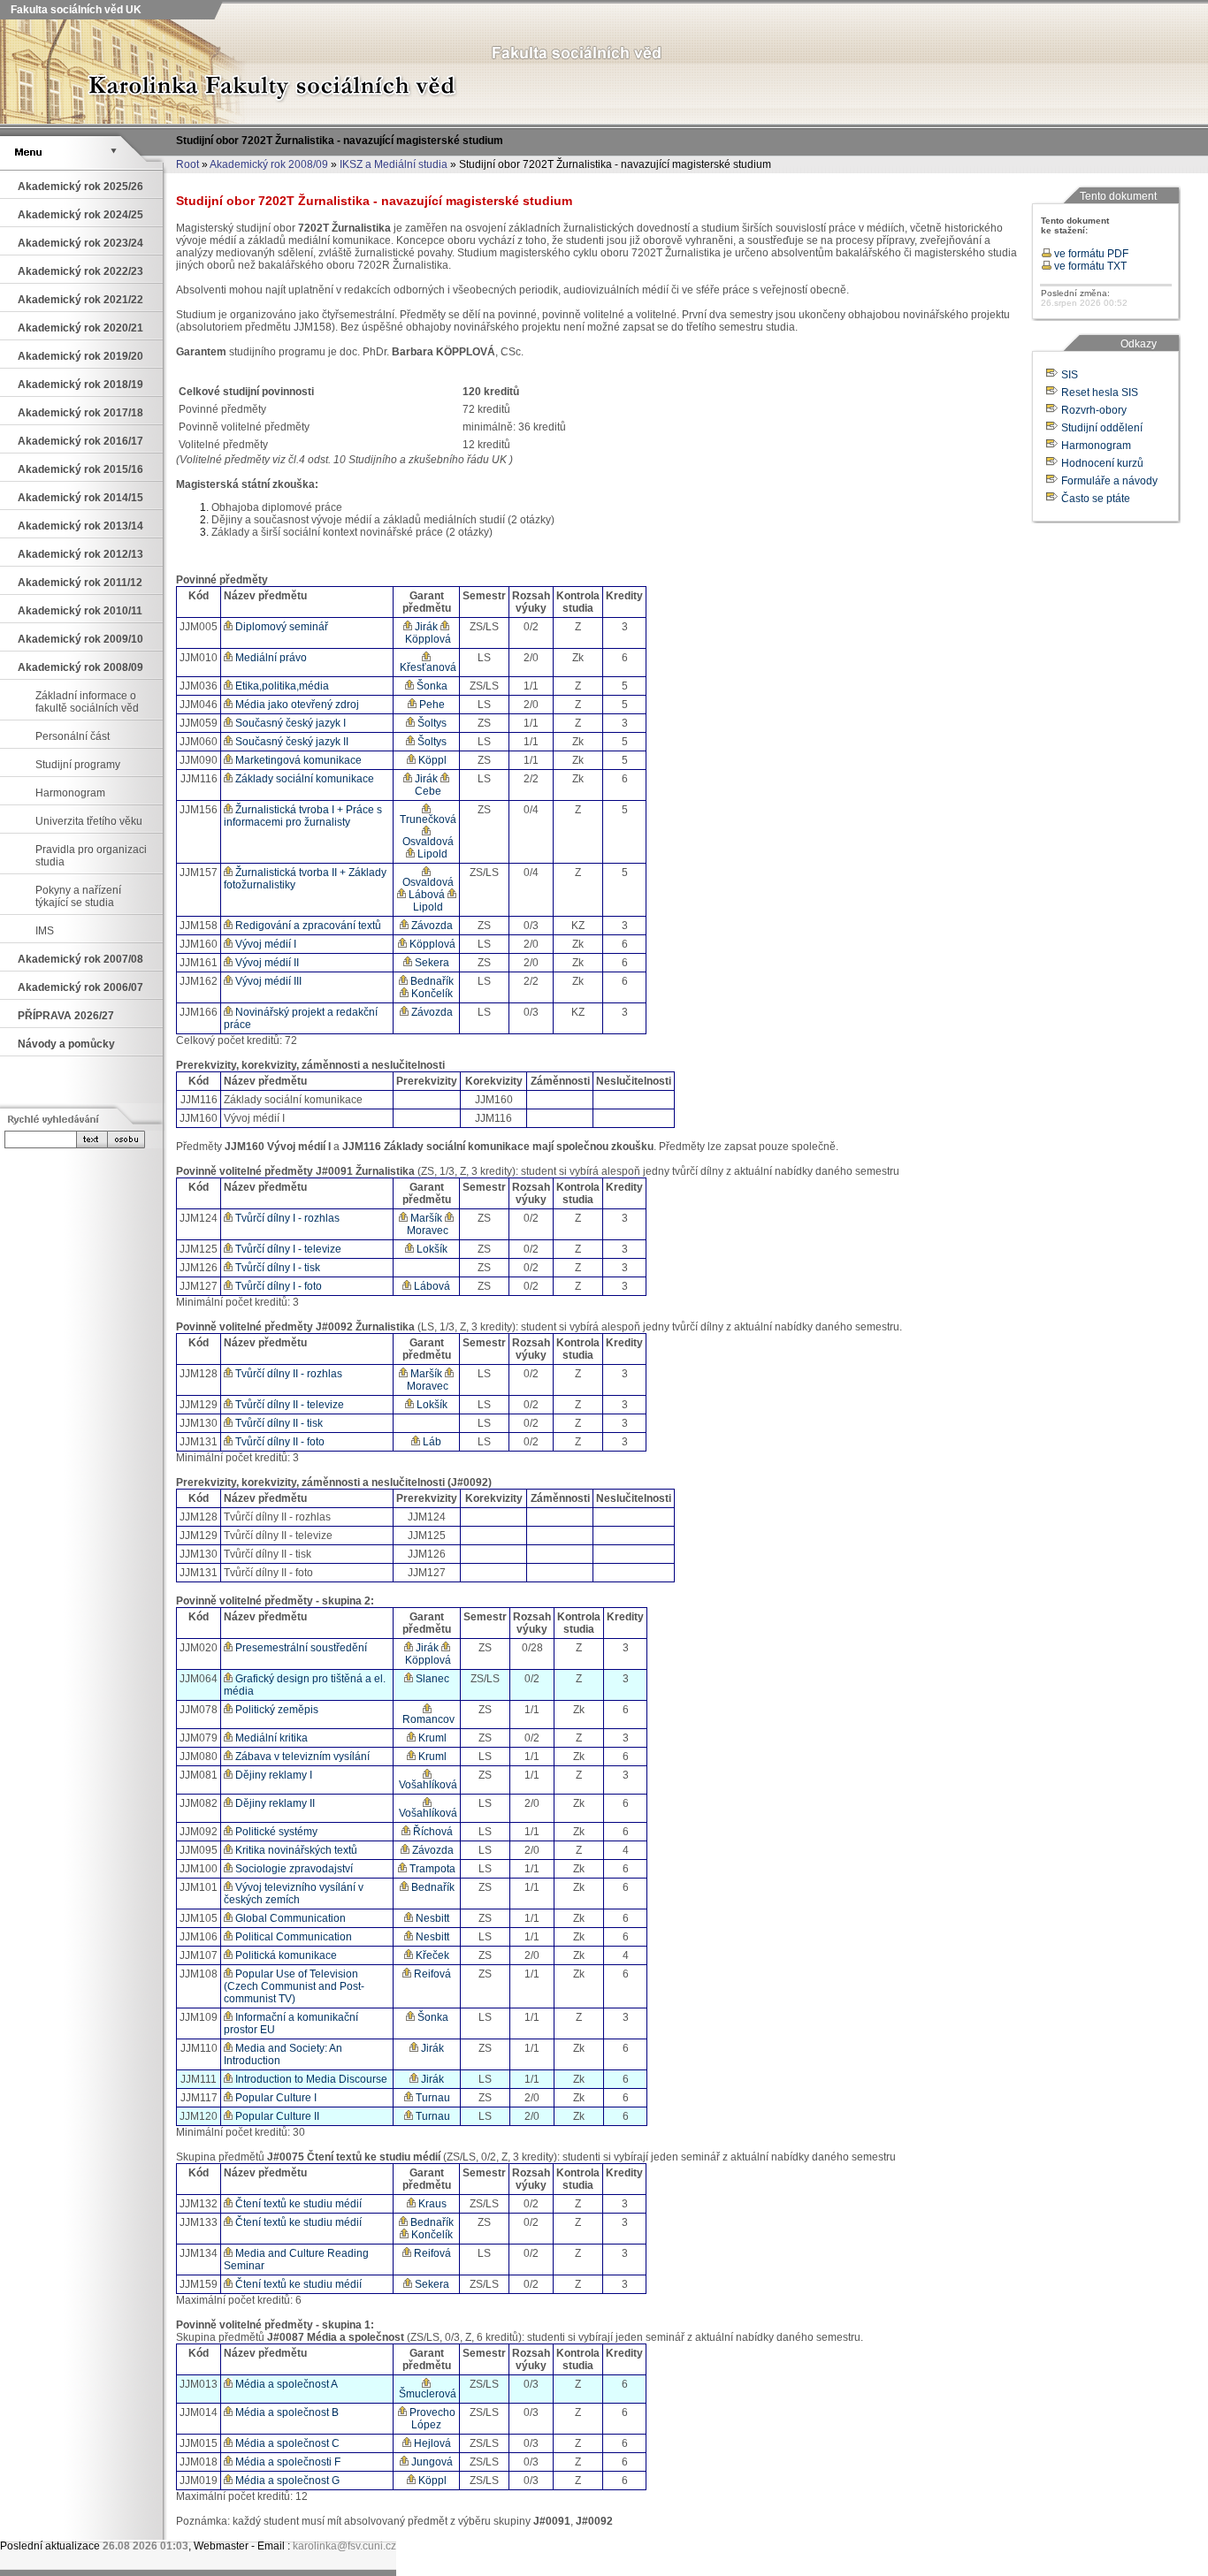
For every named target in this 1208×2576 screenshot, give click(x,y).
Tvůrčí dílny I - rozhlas (286, 1218)
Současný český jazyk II (291, 742)
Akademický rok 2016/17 (80, 441)
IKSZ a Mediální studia (394, 164)
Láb (431, 1442)
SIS (1070, 375)
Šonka (431, 686)
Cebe (427, 791)
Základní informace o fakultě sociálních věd (87, 702)
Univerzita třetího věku (89, 821)
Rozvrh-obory (1094, 410)
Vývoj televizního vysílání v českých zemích (294, 1894)
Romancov (427, 1719)
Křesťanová (427, 667)
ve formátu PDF (1090, 254)
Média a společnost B (286, 2412)
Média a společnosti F (287, 2462)
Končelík (431, 994)
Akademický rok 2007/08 (80, 959)
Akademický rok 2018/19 (80, 385)
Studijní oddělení (1102, 428)
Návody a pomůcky (66, 1044)
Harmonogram (70, 793)
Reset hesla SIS (1100, 392)
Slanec (431, 1679)
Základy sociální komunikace (303, 779)
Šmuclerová (426, 2394)
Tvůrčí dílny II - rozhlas (287, 1374)
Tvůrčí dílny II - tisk (278, 1423)
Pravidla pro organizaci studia (91, 856)
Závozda (431, 926)
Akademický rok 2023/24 (80, 243)
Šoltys (431, 723)
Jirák (425, 627)
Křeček (431, 1955)
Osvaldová (427, 842)
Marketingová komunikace (297, 760)
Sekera (431, 963)
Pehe (431, 705)
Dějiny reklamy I (272, 1775)
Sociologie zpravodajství (293, 1869)
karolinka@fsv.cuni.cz (344, 2546)
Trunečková (427, 819)
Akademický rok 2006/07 (80, 987)
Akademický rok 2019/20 (80, 356)
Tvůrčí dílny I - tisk (276, 1268)
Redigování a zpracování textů (307, 926)
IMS (45, 931)
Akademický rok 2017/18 (80, 413)
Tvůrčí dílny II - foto (279, 1442)
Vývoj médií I (264, 944)
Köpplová (427, 639)
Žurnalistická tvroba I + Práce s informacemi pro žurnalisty (303, 816)
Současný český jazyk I (289, 723)
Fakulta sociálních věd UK (75, 10)
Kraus (431, 2204)
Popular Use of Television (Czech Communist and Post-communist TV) (294, 1986)
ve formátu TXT (1089, 266)
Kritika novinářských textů (295, 1850)
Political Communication (292, 1937)
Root (187, 164)
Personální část (73, 736)
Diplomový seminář (280, 627)
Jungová (431, 2462)
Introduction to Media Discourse (310, 2079)
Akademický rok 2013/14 (80, 526)
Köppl (431, 760)
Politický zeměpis (275, 1710)
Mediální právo (270, 658)
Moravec (426, 1231)
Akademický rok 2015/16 (80, 469)
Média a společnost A (285, 2384)
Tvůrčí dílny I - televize (287, 1249)
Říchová (432, 1832)
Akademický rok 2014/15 (80, 498)
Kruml (431, 1738)
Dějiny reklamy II (274, 1803)
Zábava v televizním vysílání (301, 1757)
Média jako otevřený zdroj (296, 705)
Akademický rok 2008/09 (269, 164)
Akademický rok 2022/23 (80, 271)
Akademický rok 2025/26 (80, 187)
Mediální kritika (270, 1738)
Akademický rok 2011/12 (80, 583)
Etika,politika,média (281, 686)
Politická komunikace (285, 1955)
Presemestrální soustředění (300, 1648)
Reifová (431, 1974)
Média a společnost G (286, 2481)
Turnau (432, 2098)
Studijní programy (78, 765)
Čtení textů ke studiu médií (297, 2204)
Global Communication (289, 1918)
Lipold (431, 854)
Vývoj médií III (267, 981)
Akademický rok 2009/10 (80, 639)
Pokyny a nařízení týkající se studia (78, 896)
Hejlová (431, 2443)
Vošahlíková (427, 1785)
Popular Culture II (276, 2116)
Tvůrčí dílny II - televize (288, 1405)
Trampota (431, 1869)
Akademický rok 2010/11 (80, 611)
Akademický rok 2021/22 (80, 300)
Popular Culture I (275, 2098)
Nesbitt (431, 1918)
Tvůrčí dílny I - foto (277, 1286)
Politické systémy (275, 1832)
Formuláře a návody (1109, 481)
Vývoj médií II (266, 963)
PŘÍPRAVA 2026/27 (66, 1016)
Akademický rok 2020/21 (80, 328)
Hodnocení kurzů (1102, 463)
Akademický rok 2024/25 (80, 215)
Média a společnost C (286, 2443)
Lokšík (431, 1249)
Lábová (425, 895)
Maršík (425, 1218)
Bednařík (431, 981)
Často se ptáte (1096, 499)
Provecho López (431, 2419)
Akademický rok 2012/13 (80, 554)
